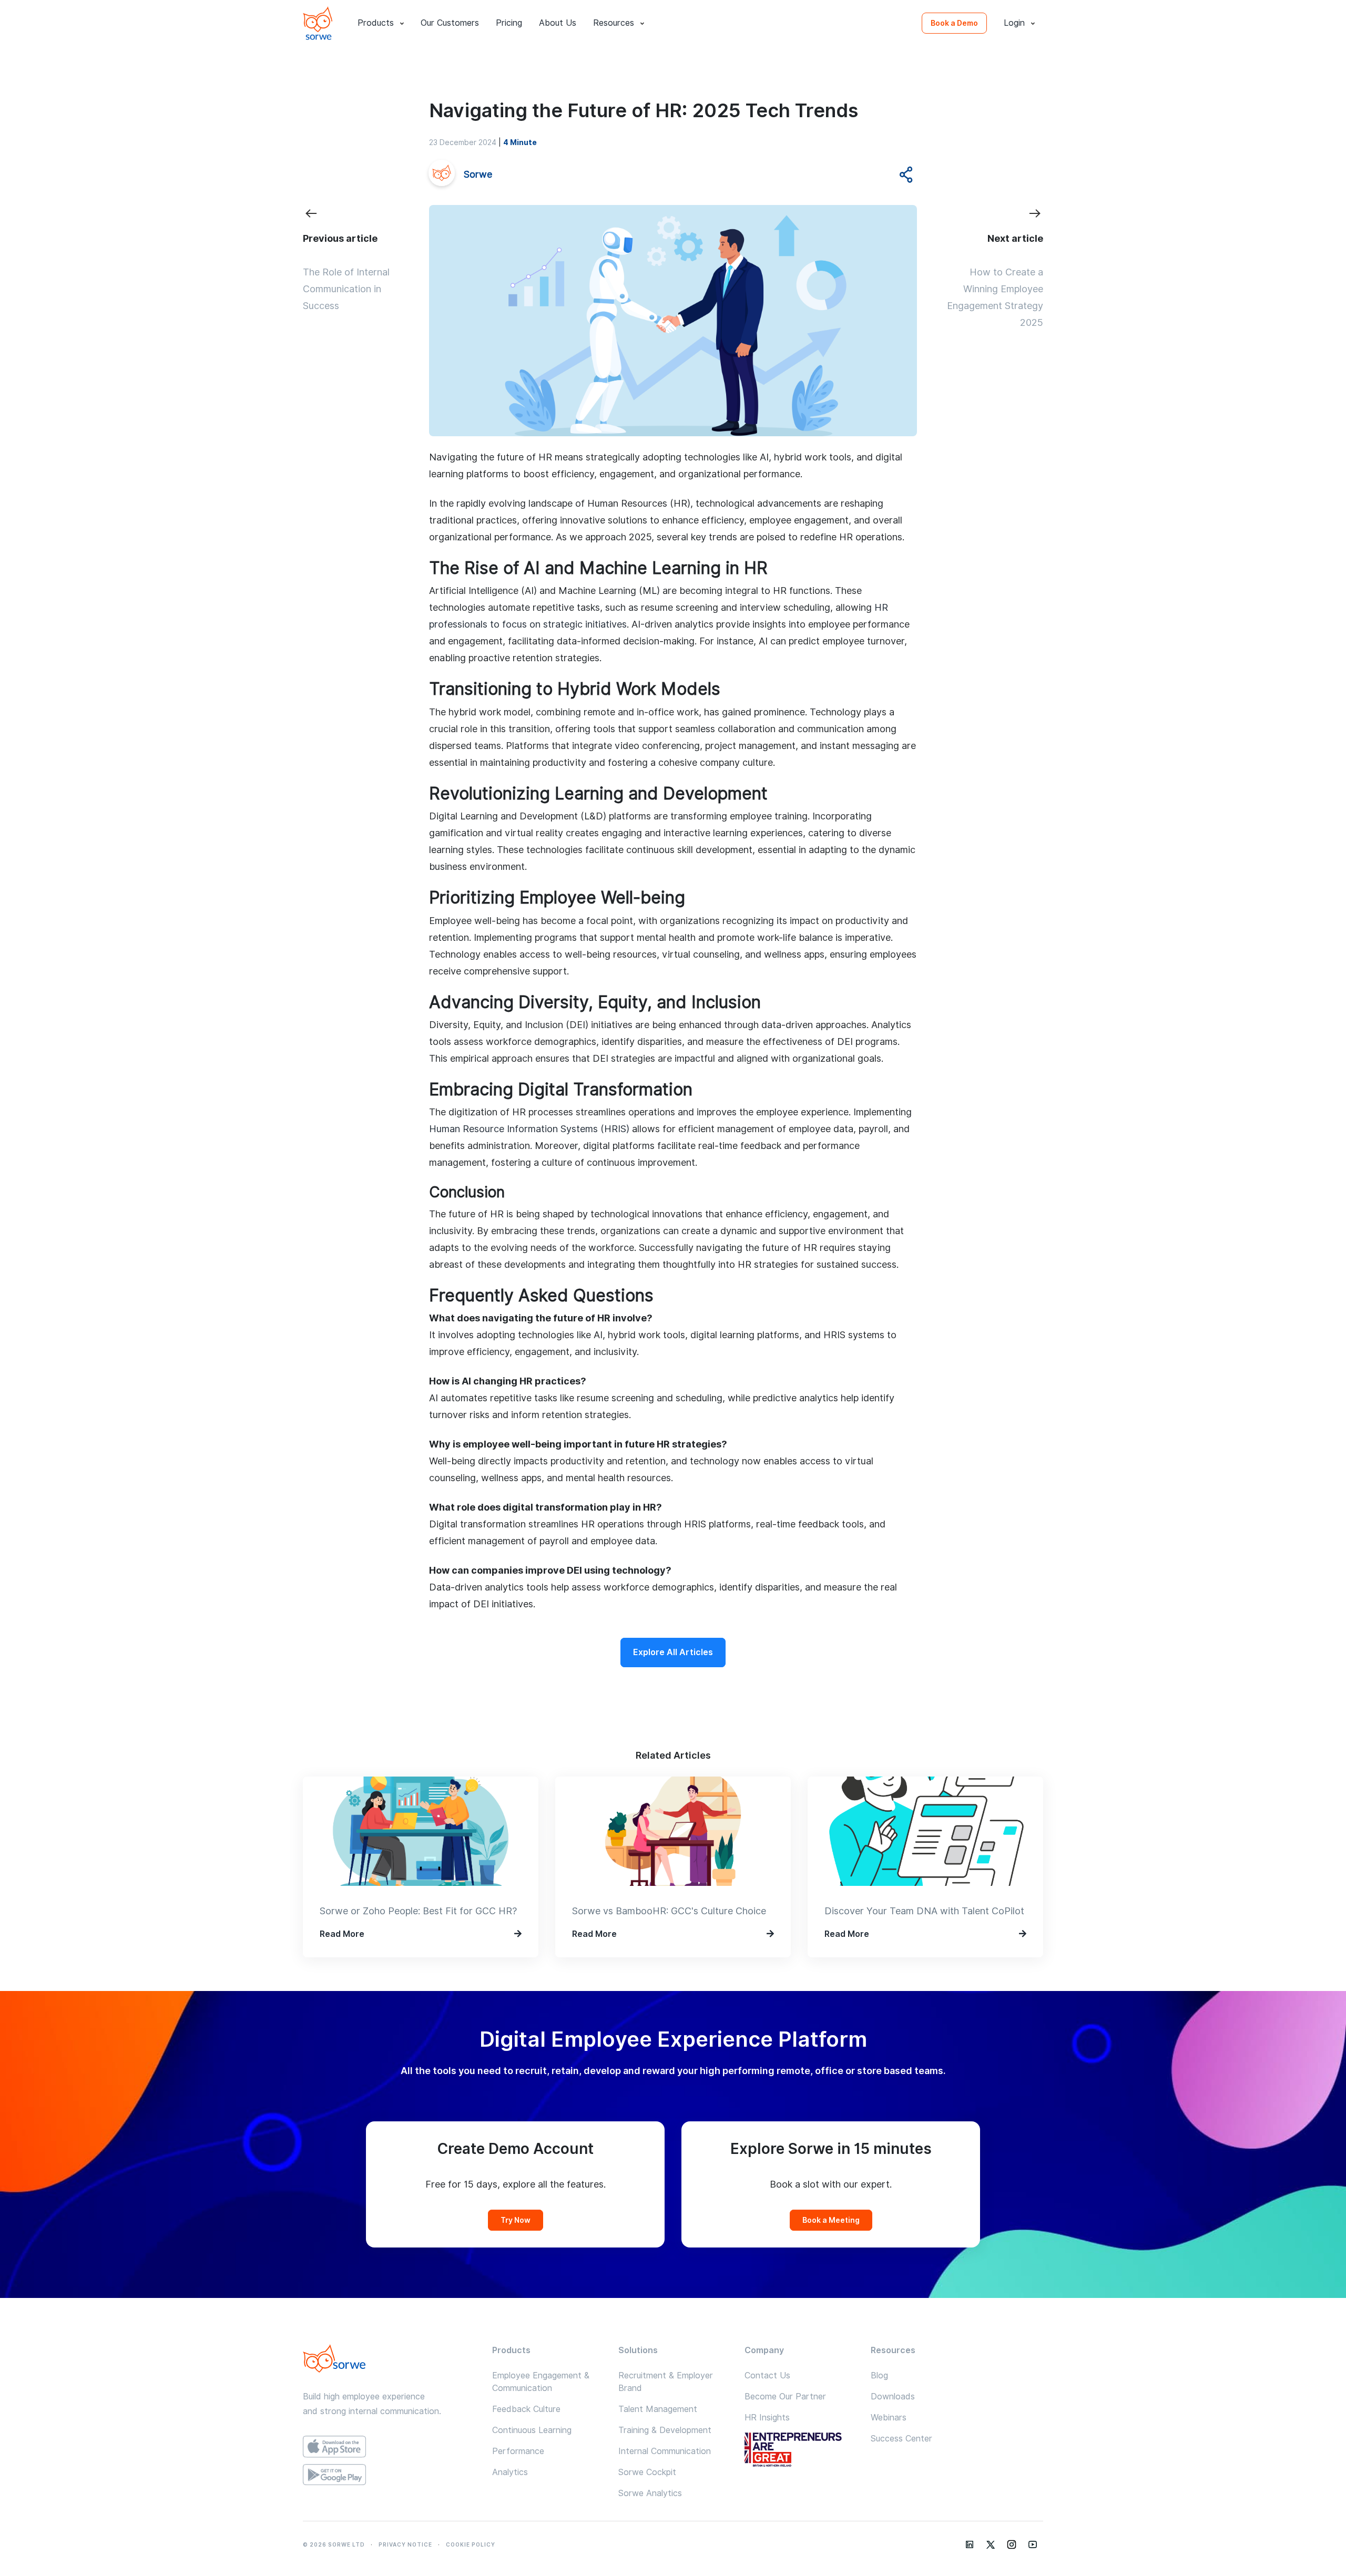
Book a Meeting (831, 2220)
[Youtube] (1033, 2544)
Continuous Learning (532, 2430)
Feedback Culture (526, 2409)
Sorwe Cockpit (647, 2472)
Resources (614, 23)
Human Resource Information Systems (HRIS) (529, 1129)
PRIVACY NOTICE (405, 2544)
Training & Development (665, 2430)
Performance (518, 2451)
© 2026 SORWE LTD (334, 2544)
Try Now (516, 2220)
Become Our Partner (785, 2397)
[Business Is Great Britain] (799, 2451)
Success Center (901, 2439)
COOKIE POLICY (471, 2544)
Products (376, 23)
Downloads (893, 2397)
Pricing (509, 23)
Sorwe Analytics (650, 2493)
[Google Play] (389, 2475)
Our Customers (450, 23)
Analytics (510, 2472)
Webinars (889, 2418)
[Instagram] (1012, 2544)
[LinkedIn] (970, 2544)
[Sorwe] (318, 23)
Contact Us (767, 2375)
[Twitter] (991, 2544)
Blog (879, 2375)
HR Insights (767, 2418)
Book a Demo (954, 23)
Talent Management (658, 2409)
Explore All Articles (673, 1652)
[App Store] (389, 2446)
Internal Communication (665, 2451)
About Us (558, 23)
